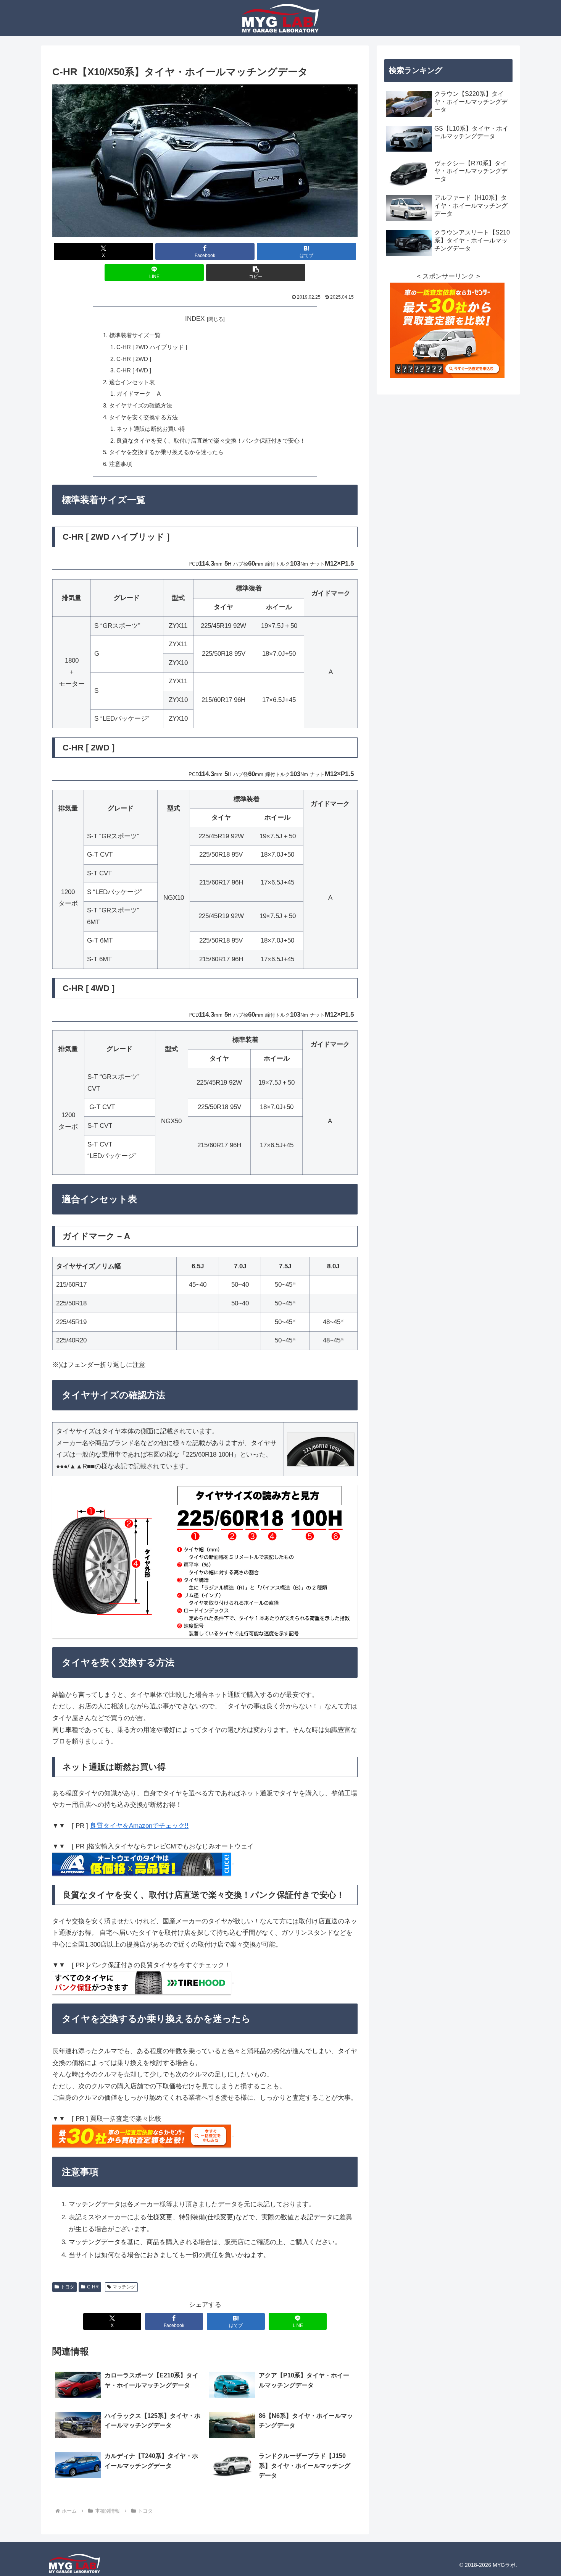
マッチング (124, 2287)
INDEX (195, 319)
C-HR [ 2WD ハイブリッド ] (152, 347)
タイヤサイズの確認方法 (141, 405)
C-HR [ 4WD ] (134, 370)
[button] (256, 272)
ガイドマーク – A (139, 394)
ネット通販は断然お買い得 (151, 429)
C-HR (93, 2287)
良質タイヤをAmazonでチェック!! (139, 1826)
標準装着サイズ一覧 (135, 335)
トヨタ (68, 2287)
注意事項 (121, 464)
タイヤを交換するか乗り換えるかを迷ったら (166, 452)
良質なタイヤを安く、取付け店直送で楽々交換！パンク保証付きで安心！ (211, 441)
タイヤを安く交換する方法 (143, 417)
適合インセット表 (132, 382)
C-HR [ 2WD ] (134, 359)
